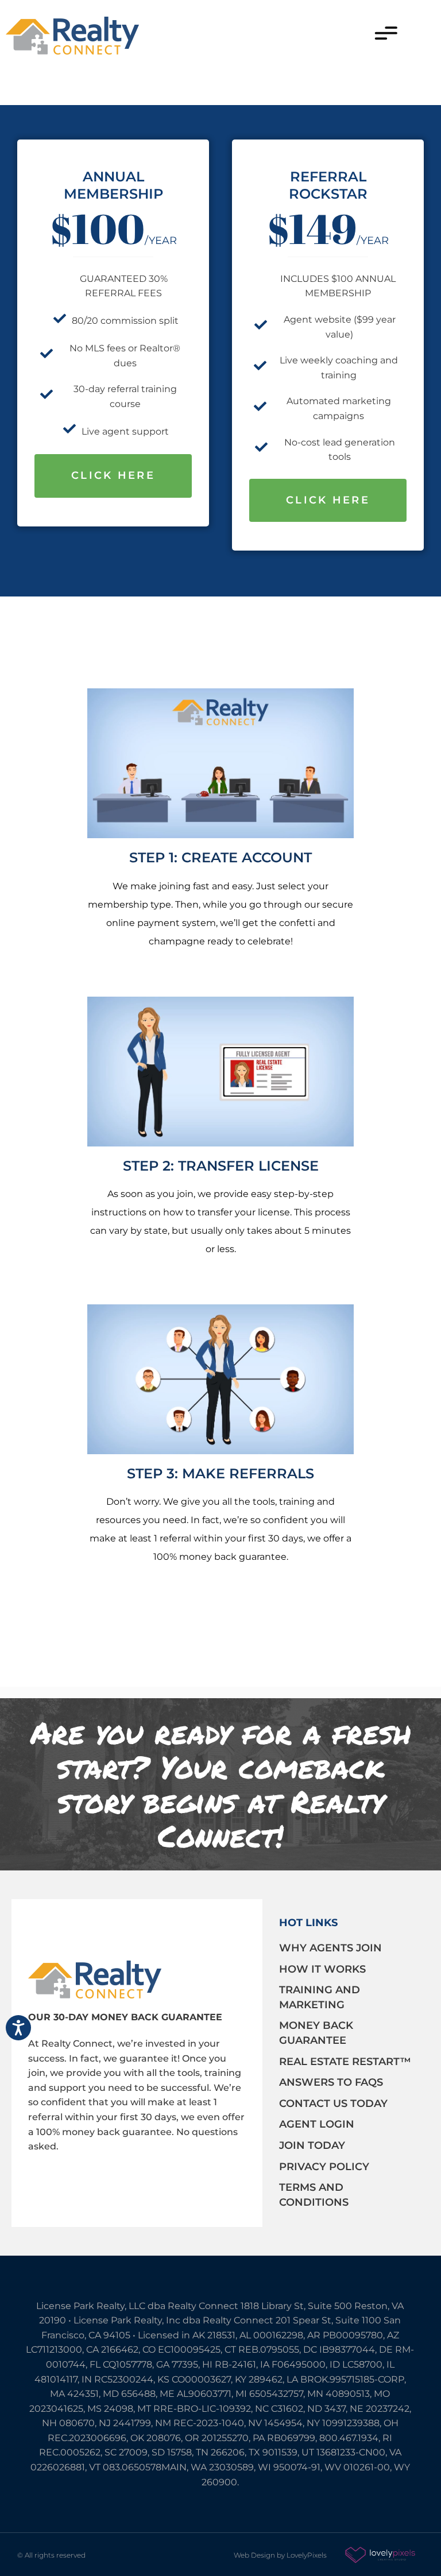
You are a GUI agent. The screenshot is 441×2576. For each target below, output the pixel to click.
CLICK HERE (113, 475)
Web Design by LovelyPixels (280, 2555)
